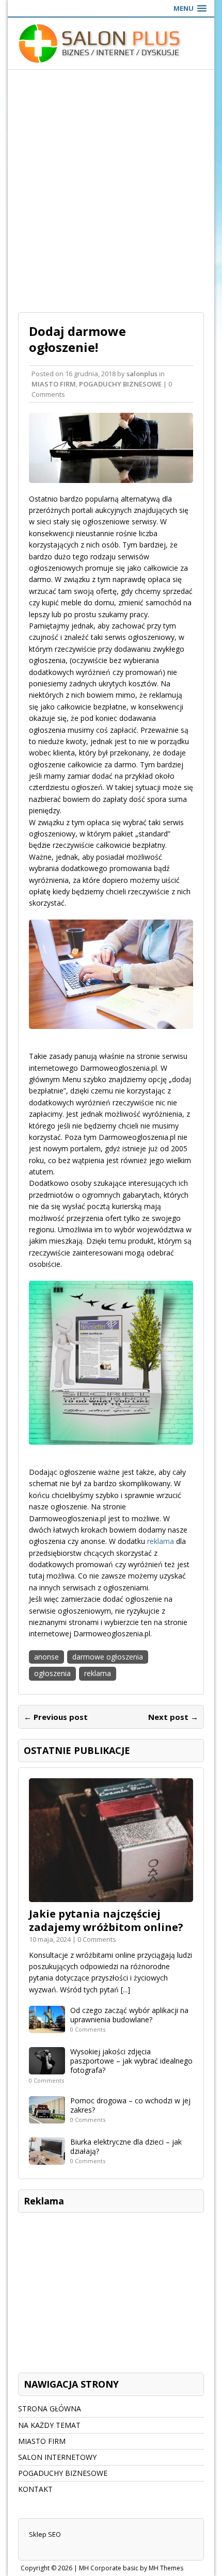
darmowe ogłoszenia (108, 1657)
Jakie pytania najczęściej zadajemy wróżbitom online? (106, 1920)
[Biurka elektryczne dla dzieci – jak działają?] (47, 2158)
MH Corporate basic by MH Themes (131, 2568)
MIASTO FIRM (54, 384)
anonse (46, 1657)
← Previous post (56, 1717)
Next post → (173, 1717)
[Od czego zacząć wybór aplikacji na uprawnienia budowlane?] (47, 2027)
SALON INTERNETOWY (57, 2457)
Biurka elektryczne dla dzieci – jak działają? (126, 2146)
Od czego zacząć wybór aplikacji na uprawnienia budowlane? (129, 2015)
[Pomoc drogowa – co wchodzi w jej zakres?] (47, 2117)
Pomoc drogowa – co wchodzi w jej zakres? (130, 2105)
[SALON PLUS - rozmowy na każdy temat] (111, 43)
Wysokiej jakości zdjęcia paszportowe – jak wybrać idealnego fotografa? (131, 2061)
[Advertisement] (111, 186)
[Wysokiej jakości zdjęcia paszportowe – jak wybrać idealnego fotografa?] (47, 2068)
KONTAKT (35, 2489)
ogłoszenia (52, 1673)
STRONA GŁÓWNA (50, 2409)
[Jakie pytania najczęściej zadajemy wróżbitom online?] (111, 1896)
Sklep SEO (45, 2534)
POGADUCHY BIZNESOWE (120, 384)
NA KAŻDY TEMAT (49, 2425)
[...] (125, 1990)
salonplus (142, 374)
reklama (161, 1541)
